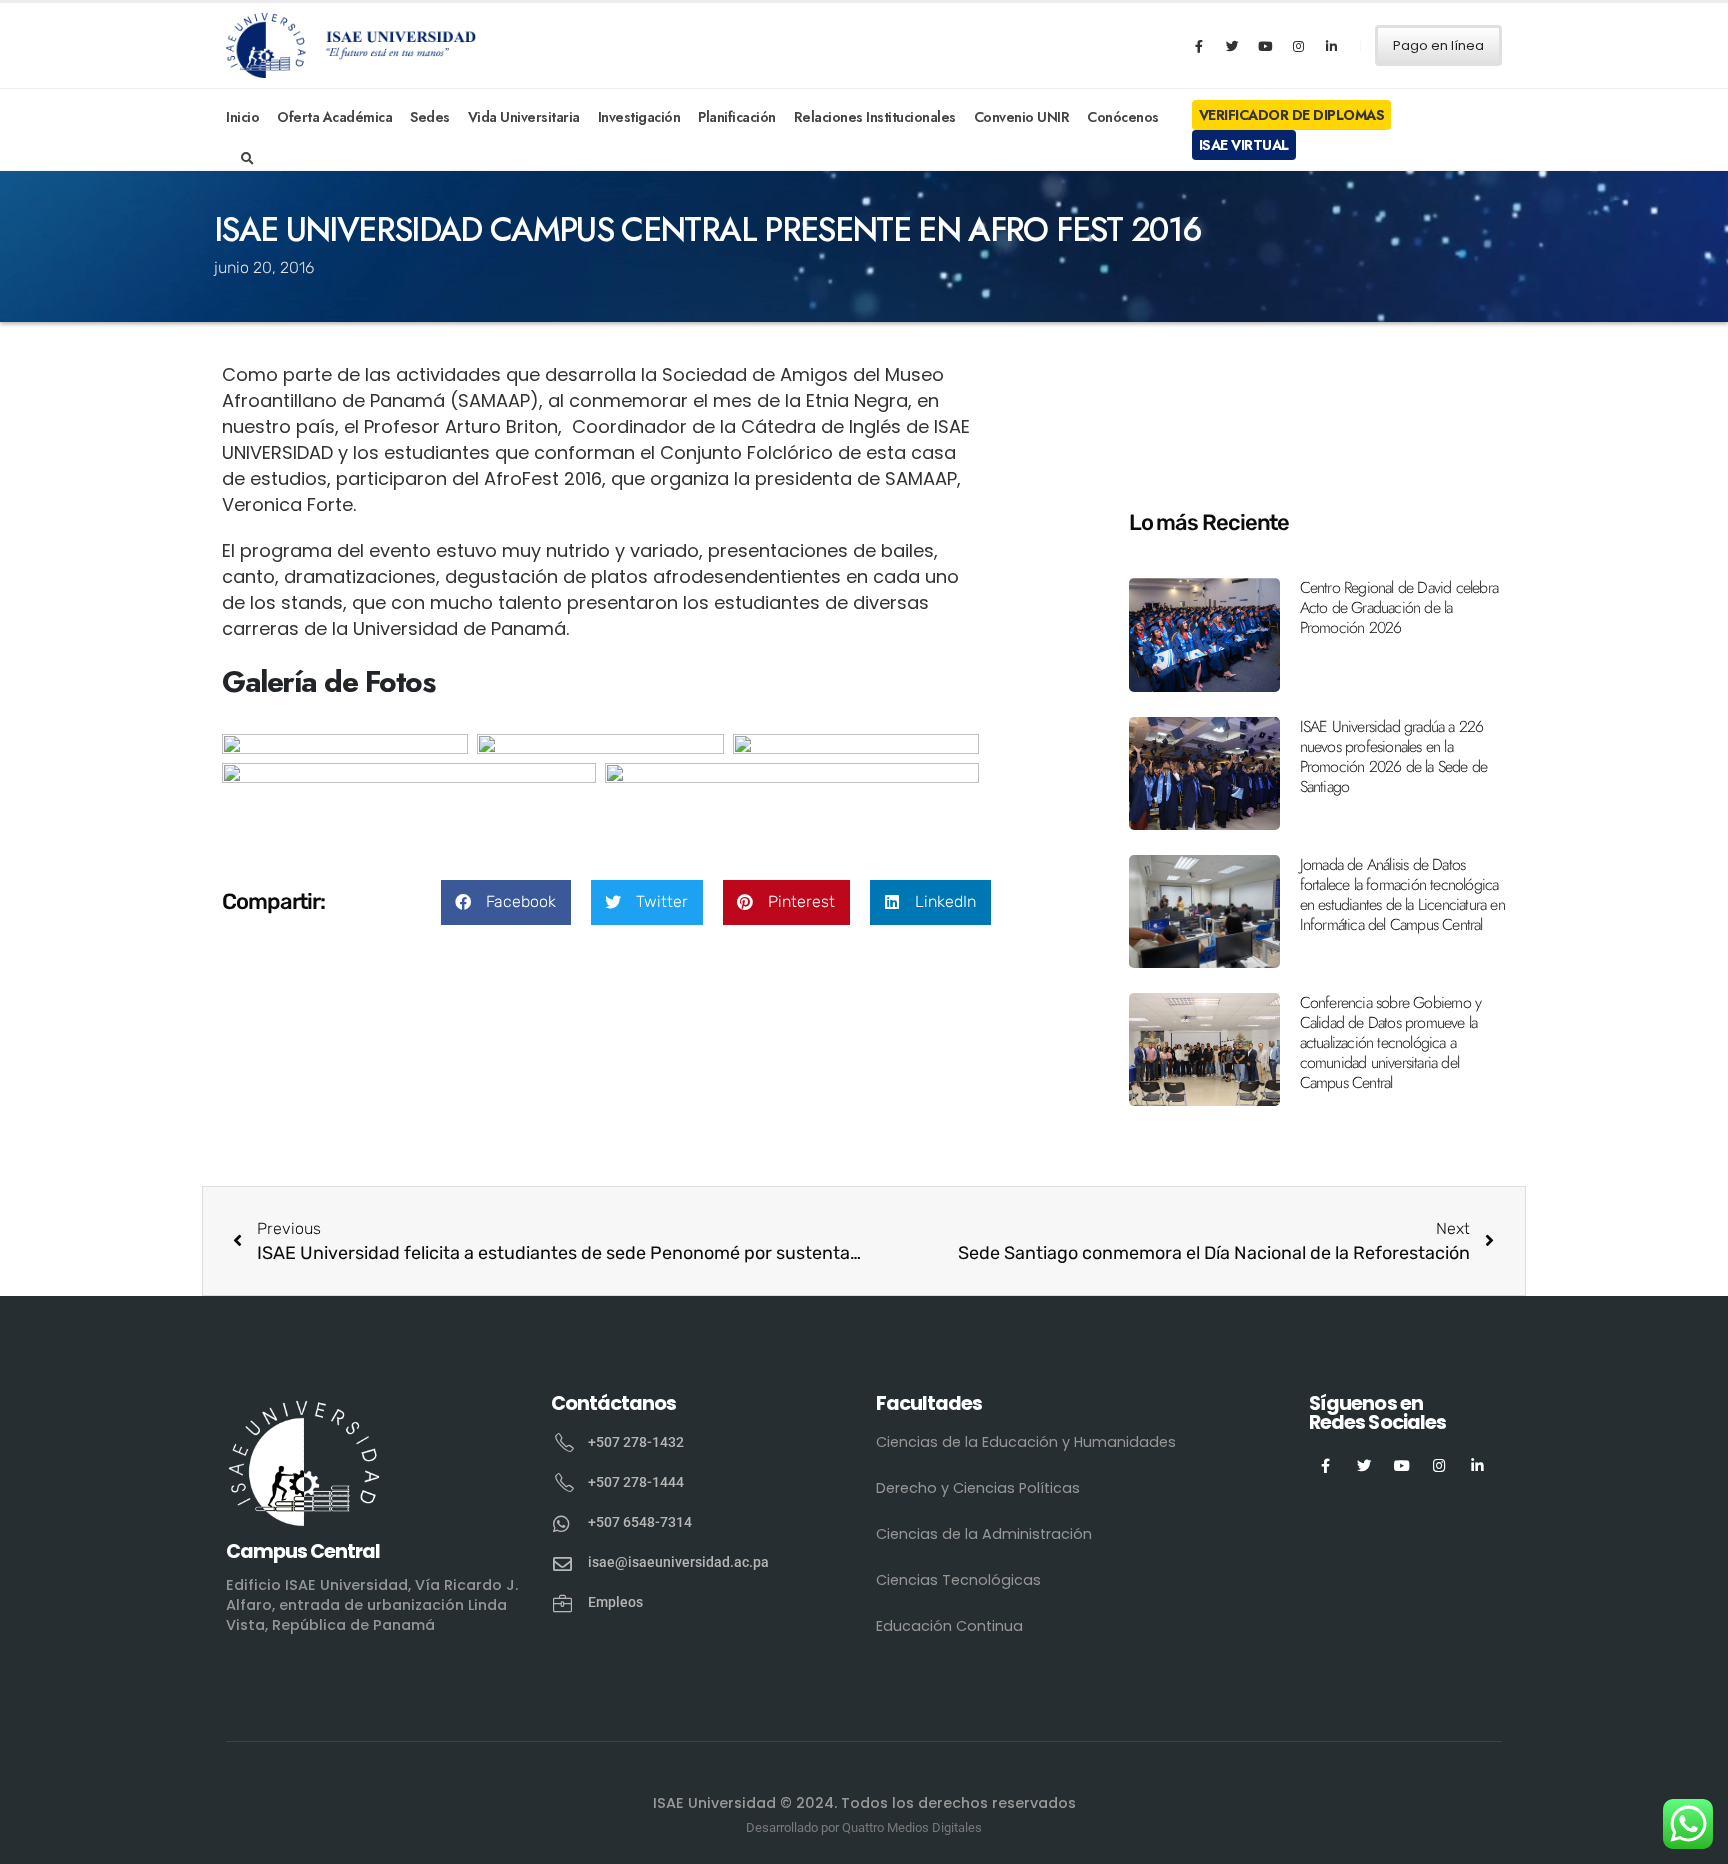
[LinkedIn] (1331, 46)
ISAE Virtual (1244, 145)
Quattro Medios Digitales (912, 1827)
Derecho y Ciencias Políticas (978, 1488)
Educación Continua (949, 1626)
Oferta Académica (334, 117)
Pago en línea (1438, 45)
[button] (506, 902)
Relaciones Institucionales (875, 117)
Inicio (242, 117)
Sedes (430, 117)
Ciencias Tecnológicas (958, 1580)
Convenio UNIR (1022, 117)
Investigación (639, 117)
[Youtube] (1265, 46)
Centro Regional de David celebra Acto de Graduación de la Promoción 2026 (1399, 607)
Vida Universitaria (524, 117)
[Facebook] (1199, 46)
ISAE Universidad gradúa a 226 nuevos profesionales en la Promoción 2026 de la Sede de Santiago (1394, 756)
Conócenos (1123, 117)
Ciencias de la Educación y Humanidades (1026, 1442)
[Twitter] (1232, 46)
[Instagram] (1298, 46)
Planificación (737, 117)
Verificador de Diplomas (1292, 115)
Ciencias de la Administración (984, 1534)
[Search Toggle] (247, 159)
